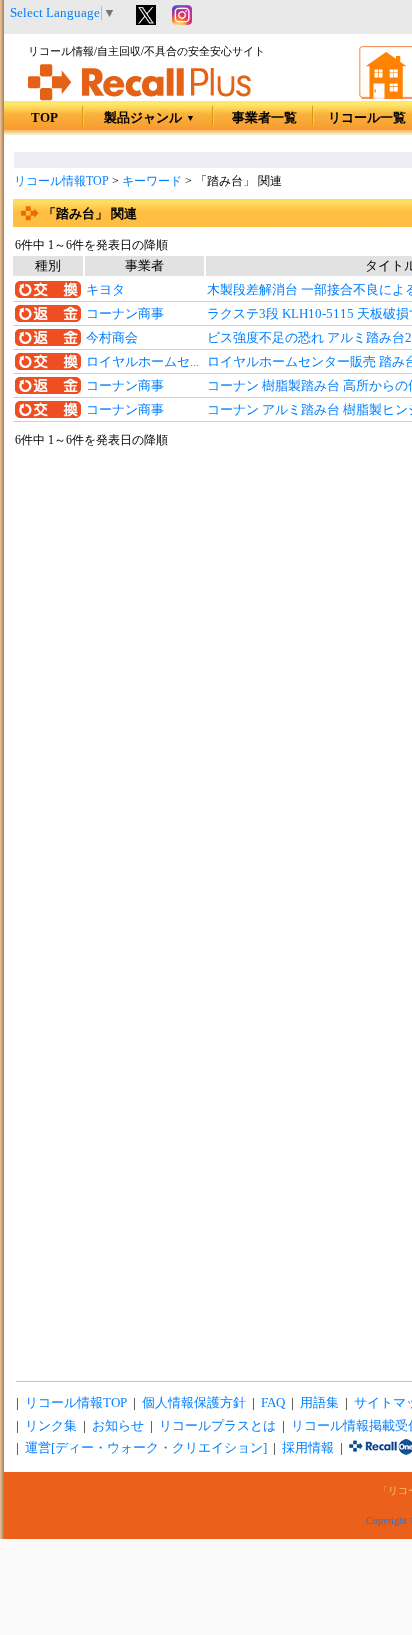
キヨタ (105, 290)
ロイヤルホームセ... (142, 362)
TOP (44, 118)
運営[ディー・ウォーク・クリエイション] (146, 1448)
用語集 (319, 1403)
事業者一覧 (264, 118)
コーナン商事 (125, 314)
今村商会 (112, 338)
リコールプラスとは (217, 1426)
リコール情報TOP (61, 181)
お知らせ (118, 1426)
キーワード (152, 181)
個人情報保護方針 (194, 1403)
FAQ (273, 1403)
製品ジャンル (149, 118)
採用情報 (308, 1448)
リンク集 (51, 1426)
